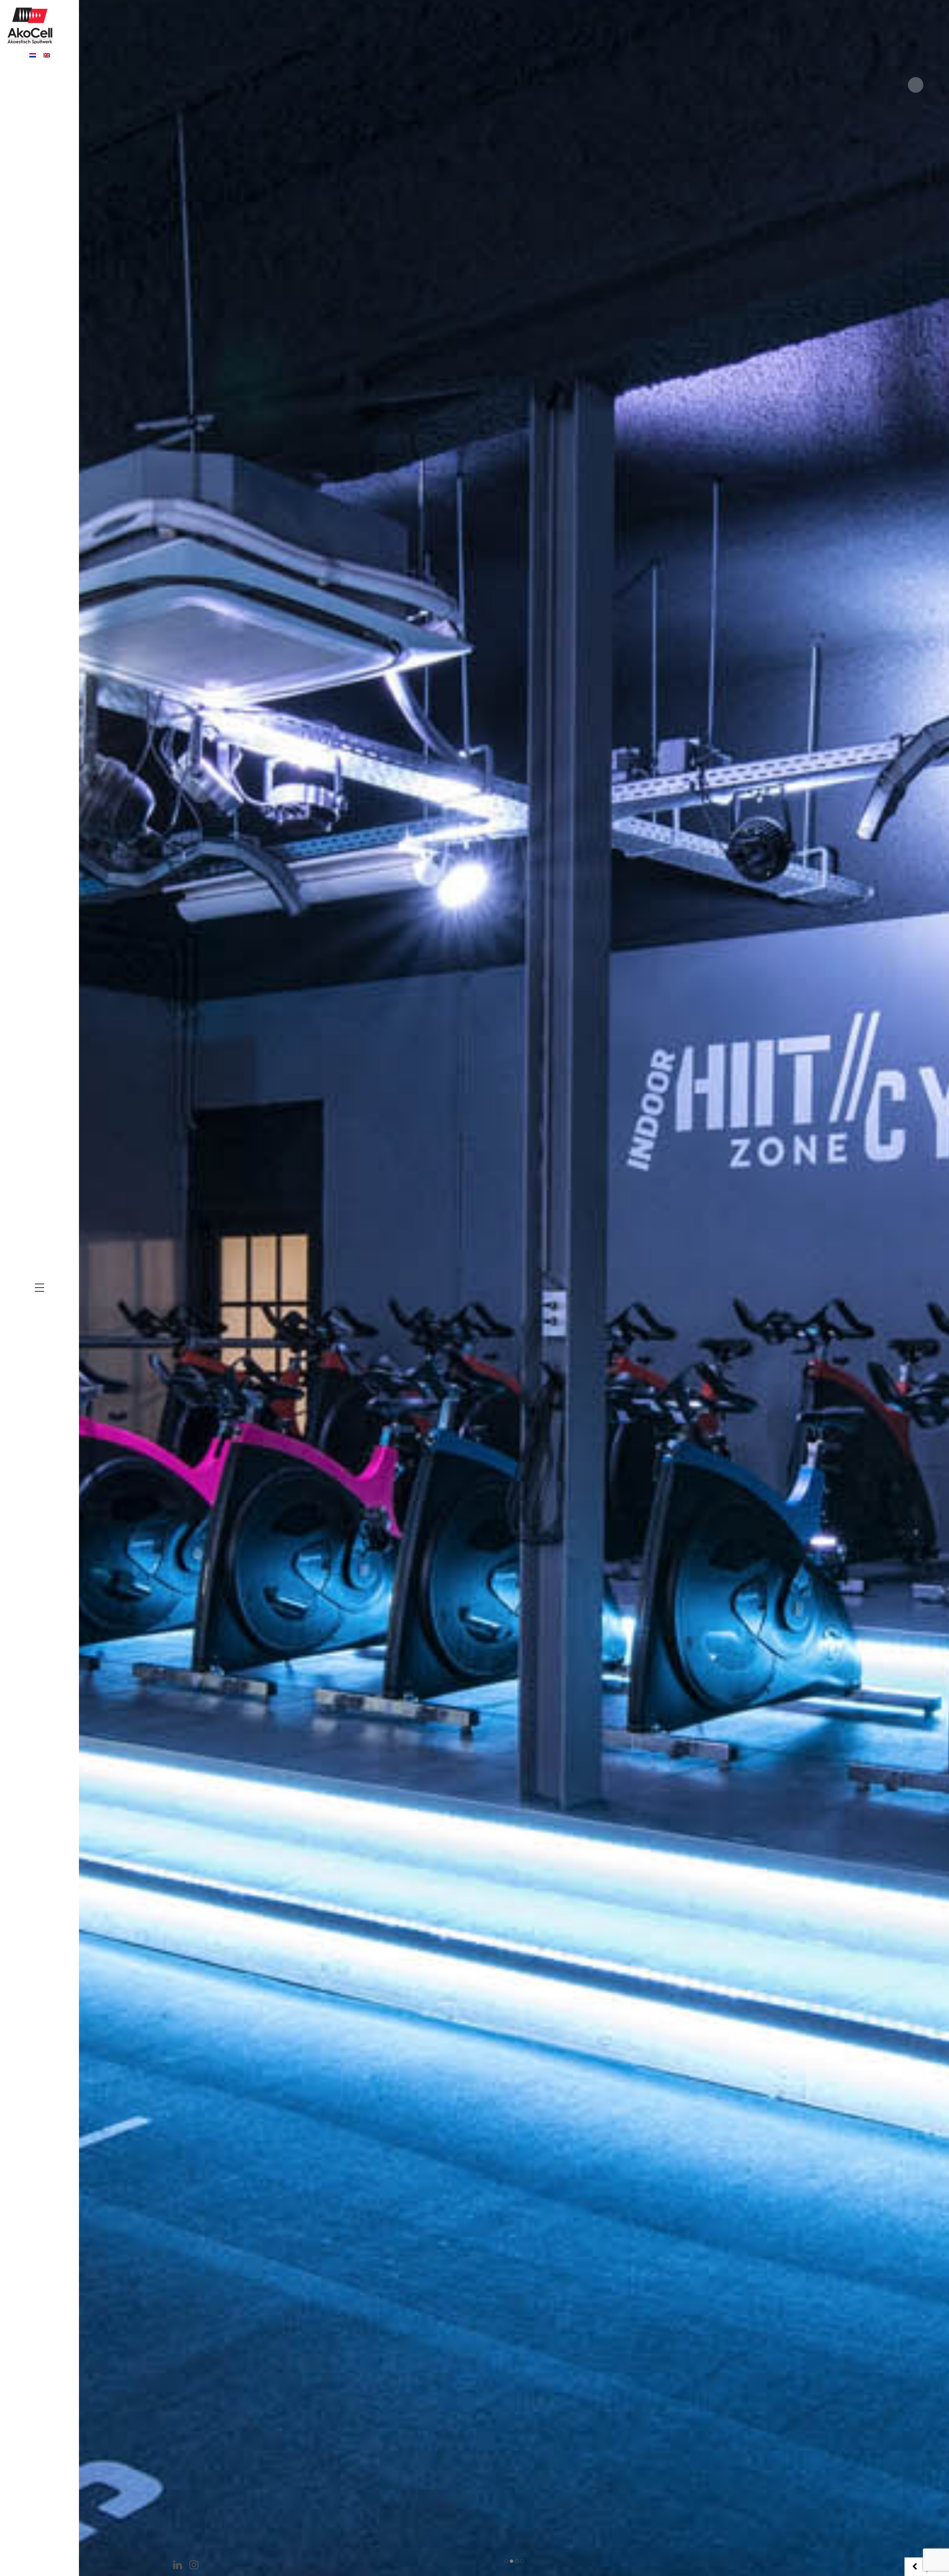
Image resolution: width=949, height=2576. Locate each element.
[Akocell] (30, 24)
